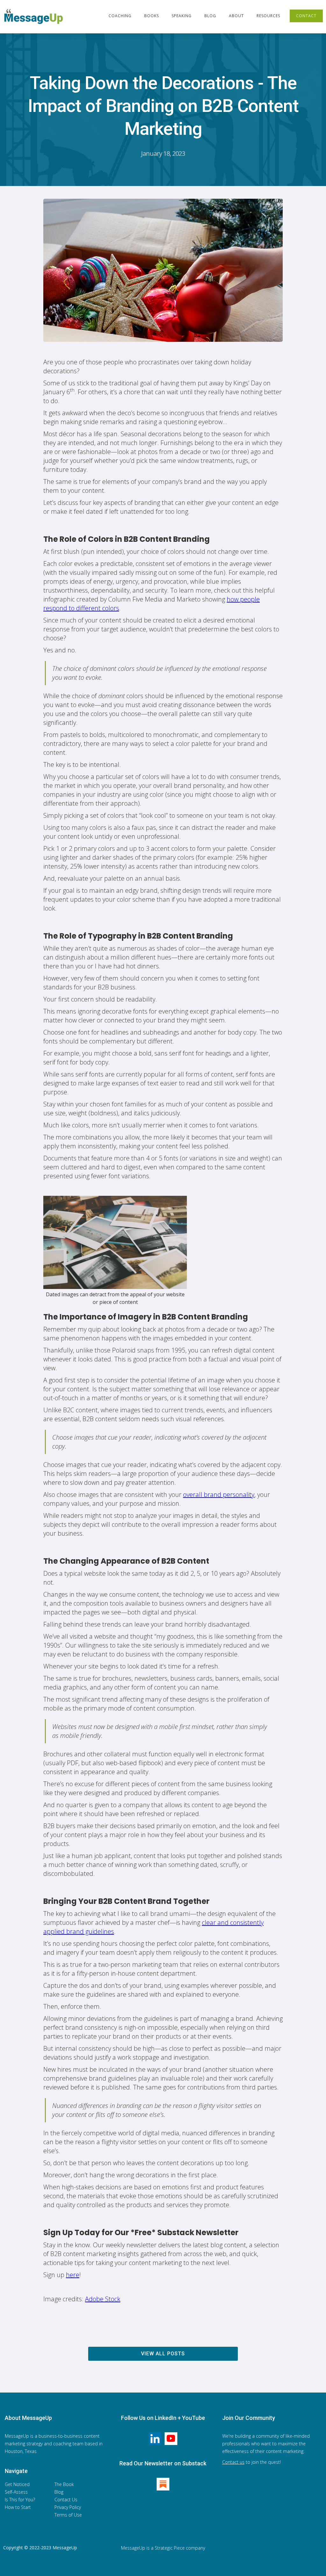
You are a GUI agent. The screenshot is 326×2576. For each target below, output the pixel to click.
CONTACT (306, 16)
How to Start (18, 2507)
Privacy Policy (68, 2507)
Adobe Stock (103, 2299)
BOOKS (152, 16)
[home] (35, 17)
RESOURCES (268, 16)
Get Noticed (17, 2484)
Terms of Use (68, 2515)
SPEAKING (182, 16)
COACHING (120, 16)
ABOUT (236, 16)
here (73, 2275)
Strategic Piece (170, 2548)
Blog (59, 2492)
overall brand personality (219, 1495)
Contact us (233, 2462)
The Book (64, 2484)
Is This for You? (20, 2500)
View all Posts (163, 2354)
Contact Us (66, 2500)
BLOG (210, 16)
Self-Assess (16, 2492)
